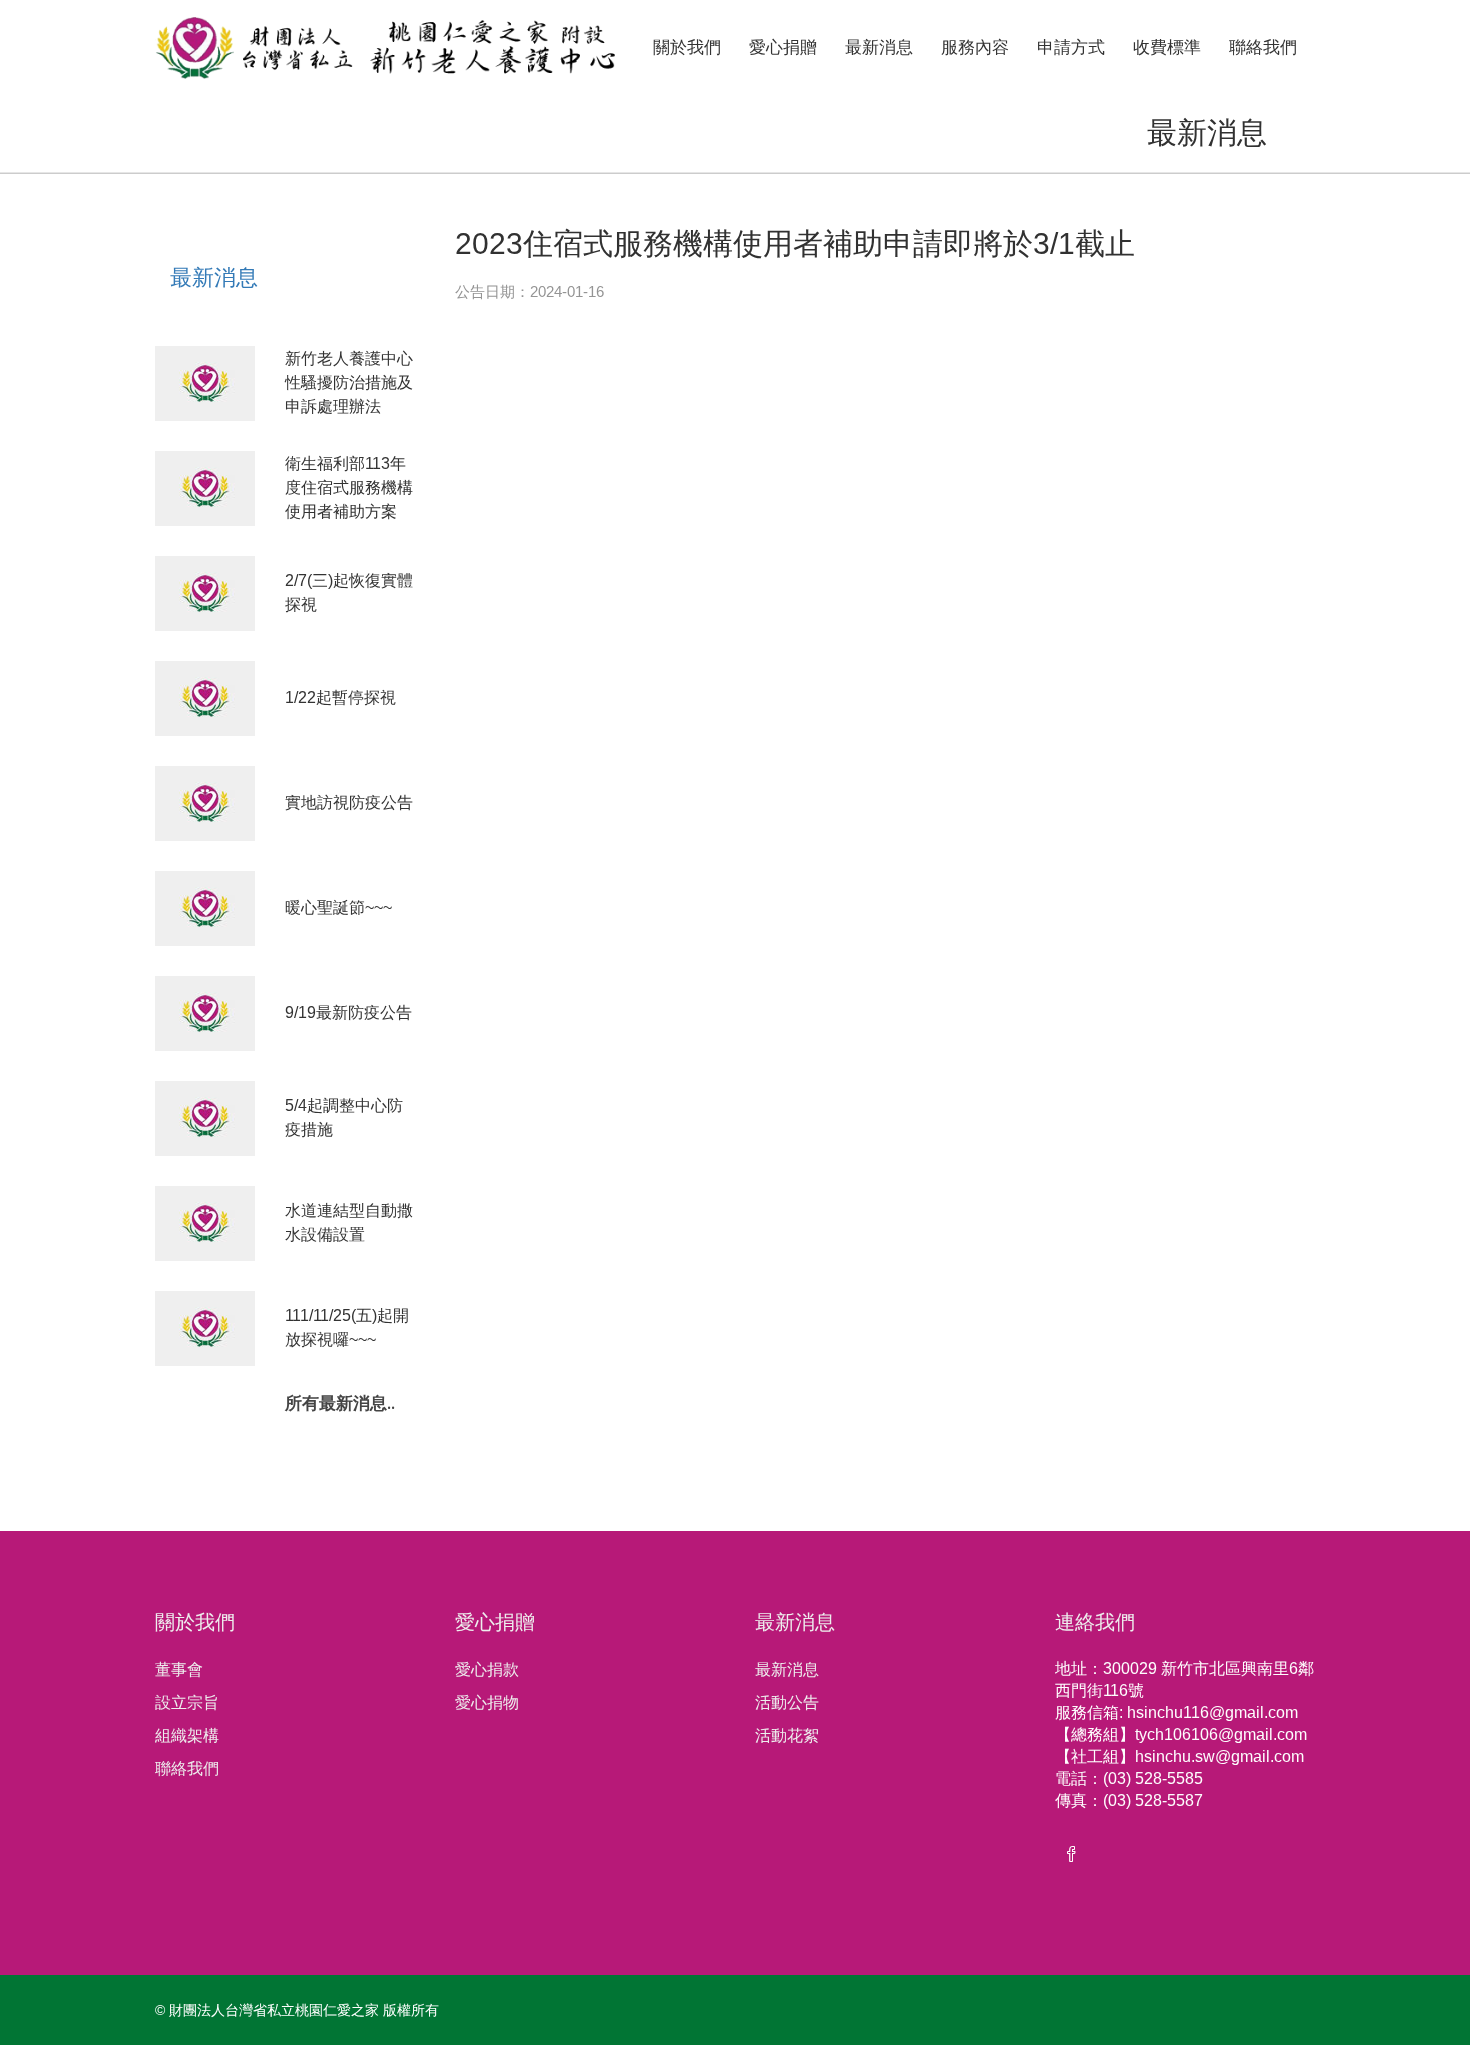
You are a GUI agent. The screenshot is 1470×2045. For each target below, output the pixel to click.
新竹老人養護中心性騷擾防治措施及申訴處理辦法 (349, 382)
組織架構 (187, 1735)
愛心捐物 (487, 1702)
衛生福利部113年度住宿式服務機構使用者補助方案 (349, 487)
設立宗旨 (187, 1702)
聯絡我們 (1263, 47)
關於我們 (687, 47)
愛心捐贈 (783, 47)
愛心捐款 (487, 1669)
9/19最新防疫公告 (348, 1012)
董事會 (179, 1669)
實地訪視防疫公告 (349, 802)
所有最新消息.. (340, 1404)
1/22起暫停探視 (340, 697)
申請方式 (1071, 47)
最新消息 (879, 47)
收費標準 (1167, 47)
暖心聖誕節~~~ (338, 907)
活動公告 (787, 1702)
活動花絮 (787, 1735)
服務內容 (975, 47)
